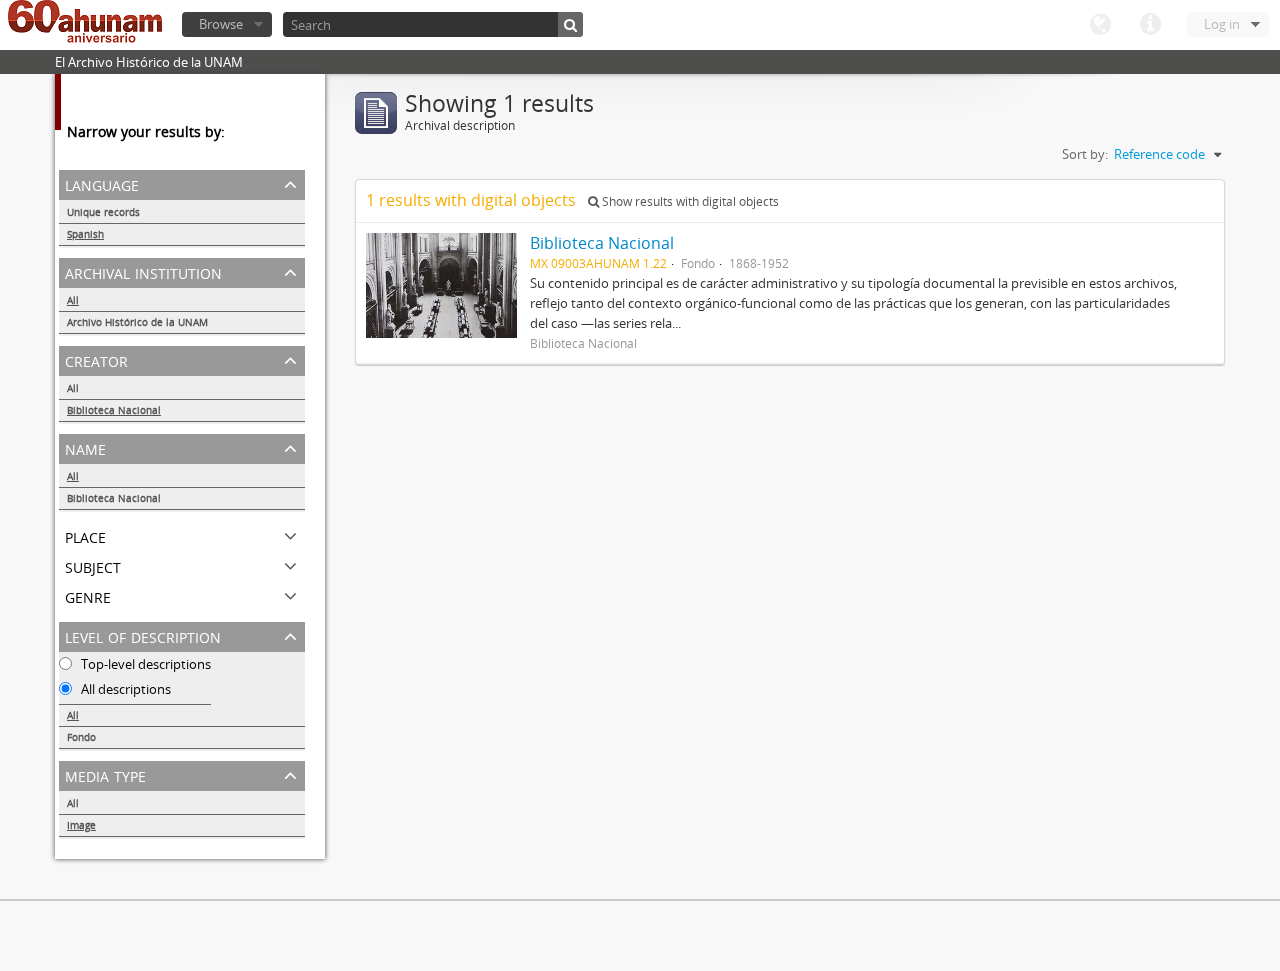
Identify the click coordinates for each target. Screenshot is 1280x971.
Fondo (81, 737)
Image (81, 825)
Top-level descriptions (144, 664)
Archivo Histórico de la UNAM (137, 322)
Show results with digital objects (689, 201)
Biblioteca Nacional (114, 410)
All (73, 300)
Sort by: (1085, 154)
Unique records (103, 212)
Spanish (85, 234)
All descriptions (124, 689)
